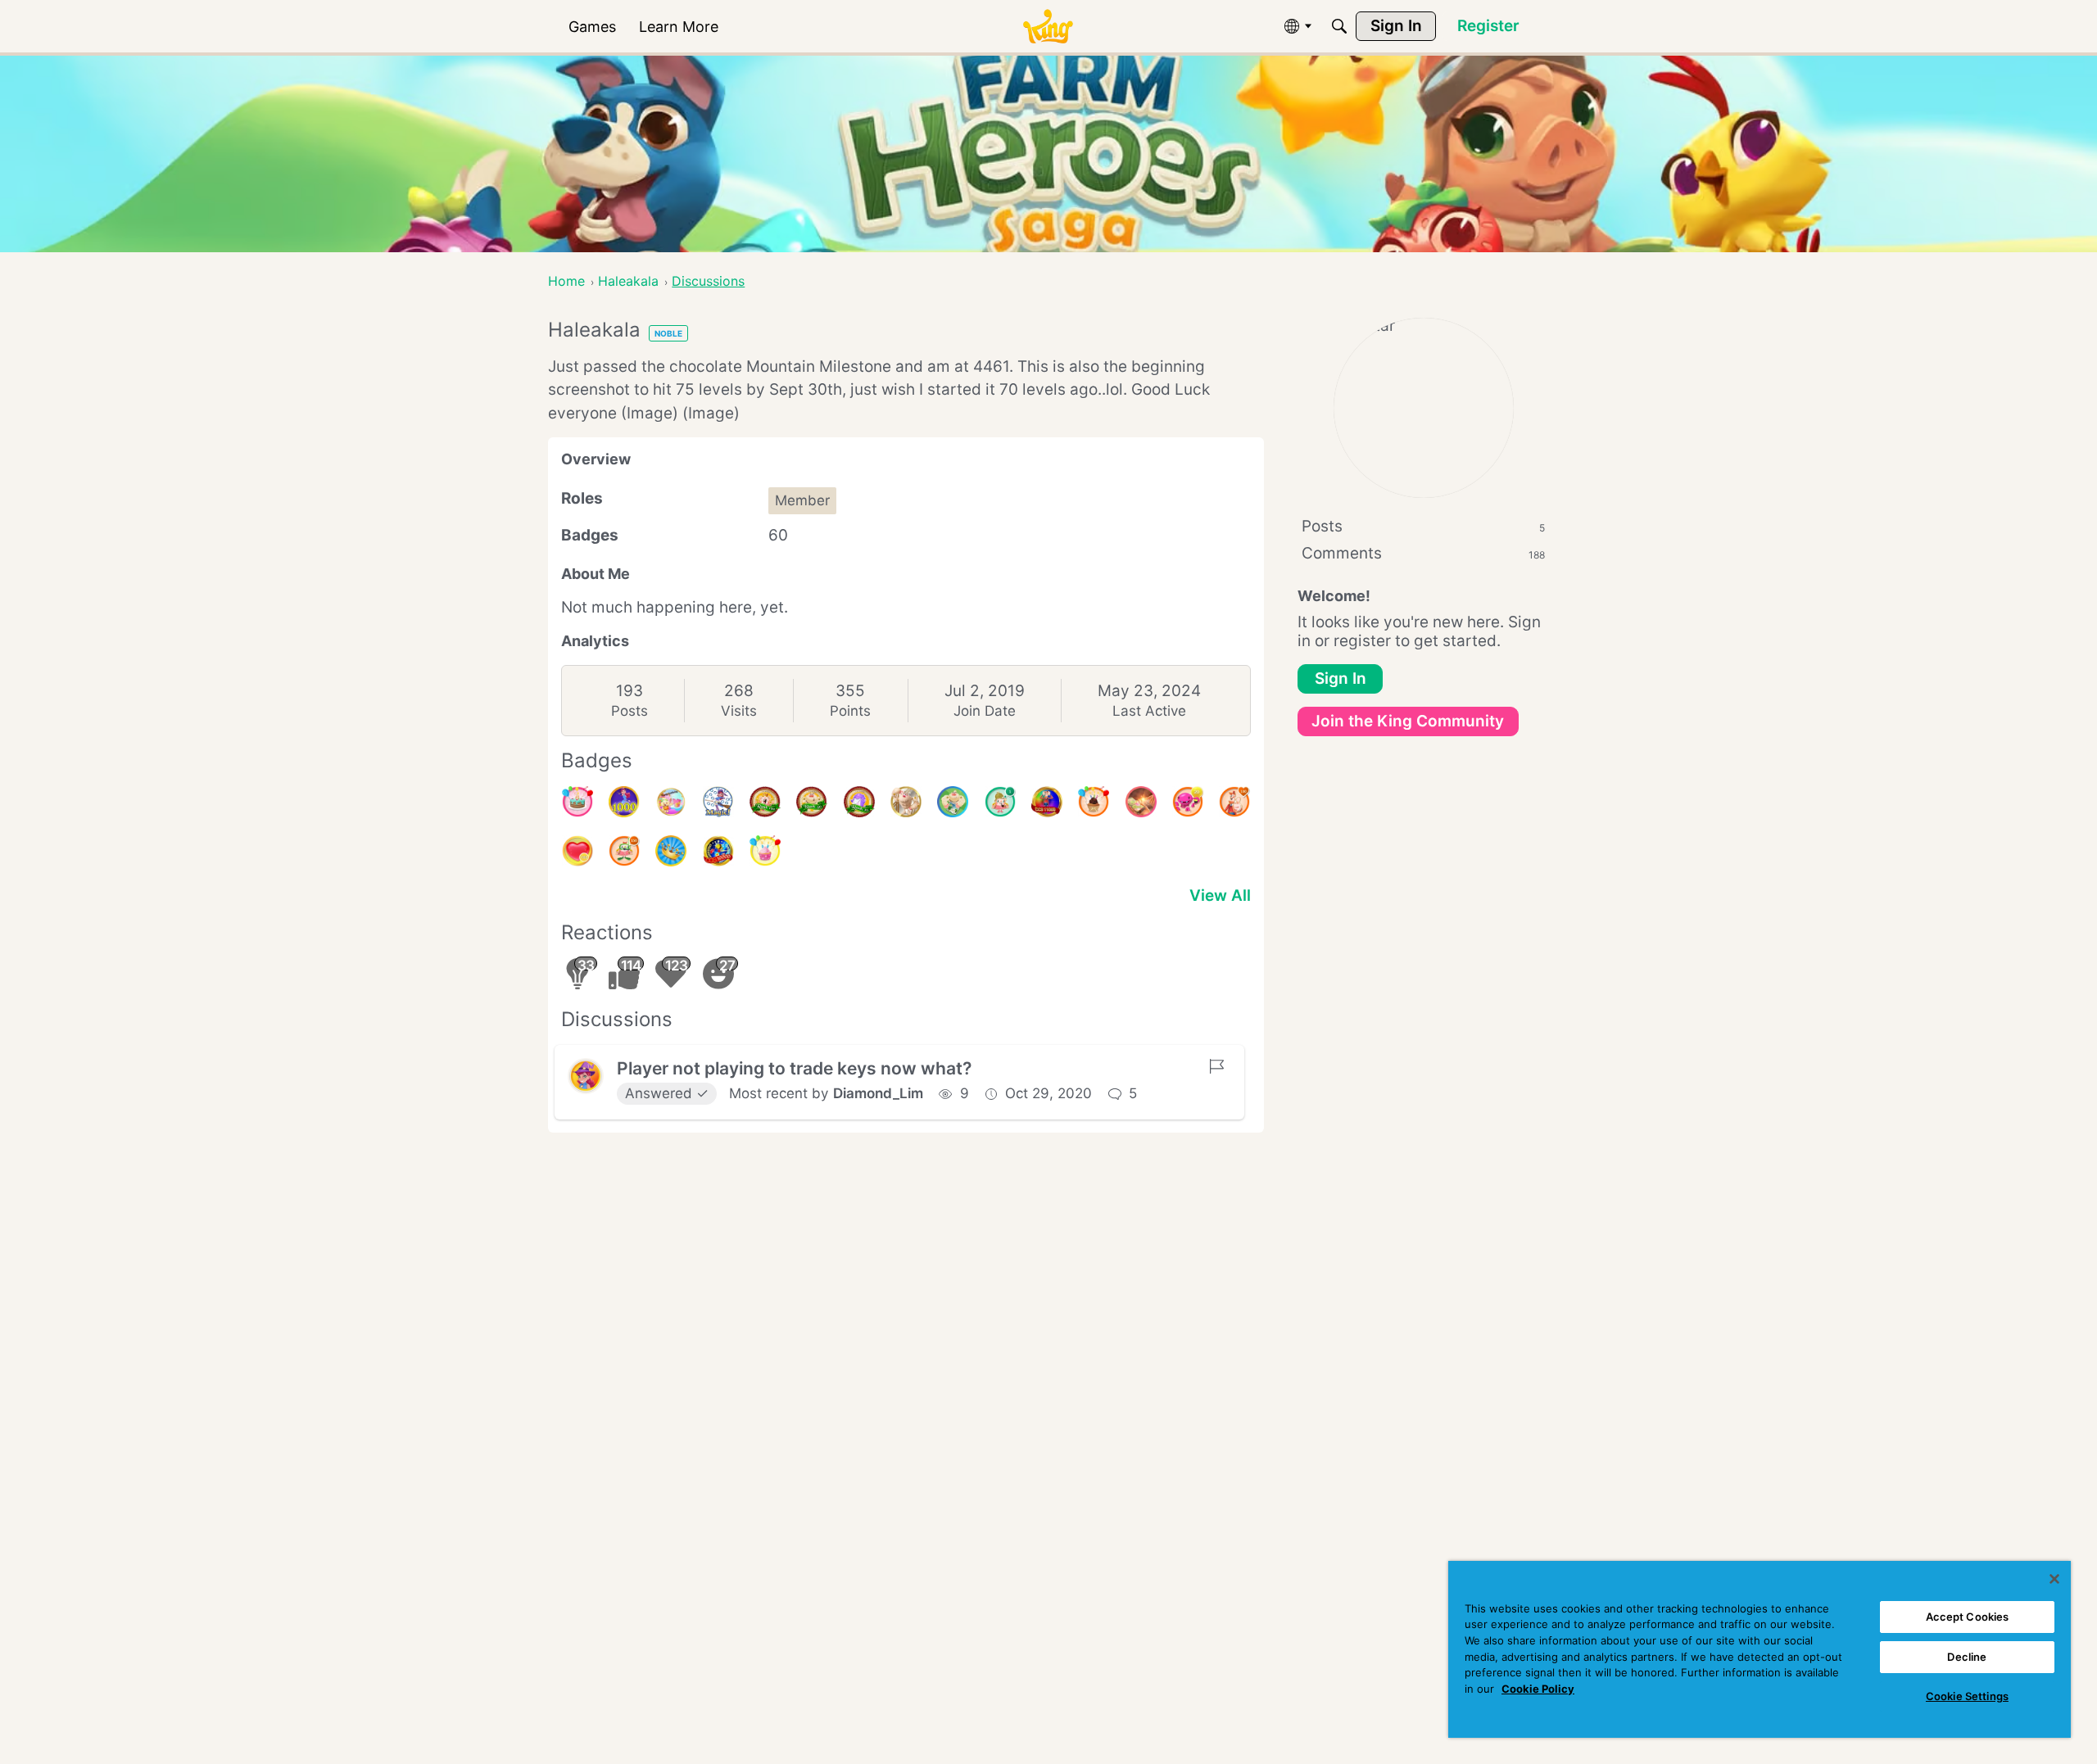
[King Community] (1048, 27)
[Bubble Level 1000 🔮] (624, 802)
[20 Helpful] (1188, 802)
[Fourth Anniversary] (577, 802)
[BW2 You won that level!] (718, 802)
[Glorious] (1234, 802)
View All (1220, 896)
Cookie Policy (1538, 1689)
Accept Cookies (1968, 1617)
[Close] (2054, 1579)
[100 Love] (577, 851)
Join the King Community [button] (1408, 721)
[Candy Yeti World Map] (953, 802)
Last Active (1149, 711)
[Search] (1339, 26)
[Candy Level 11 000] (1047, 802)
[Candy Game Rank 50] (812, 802)
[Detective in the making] (1000, 802)
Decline (1967, 1657)
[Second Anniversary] (765, 851)
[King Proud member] (671, 851)
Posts (630, 711)
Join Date (985, 711)
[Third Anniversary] (1094, 802)
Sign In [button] (1341, 678)
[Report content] (1216, 1066)
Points (850, 711)
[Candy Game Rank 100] (765, 802)
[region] (1760, 1649)
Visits (739, 711)
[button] (586, 1076)
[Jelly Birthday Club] (671, 802)
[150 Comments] (624, 851)
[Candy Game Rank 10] (859, 802)
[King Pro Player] (1141, 802)
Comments (1423, 553)
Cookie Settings (1967, 1696)
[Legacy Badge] (906, 802)
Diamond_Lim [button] (878, 1093)
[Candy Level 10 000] (718, 851)
